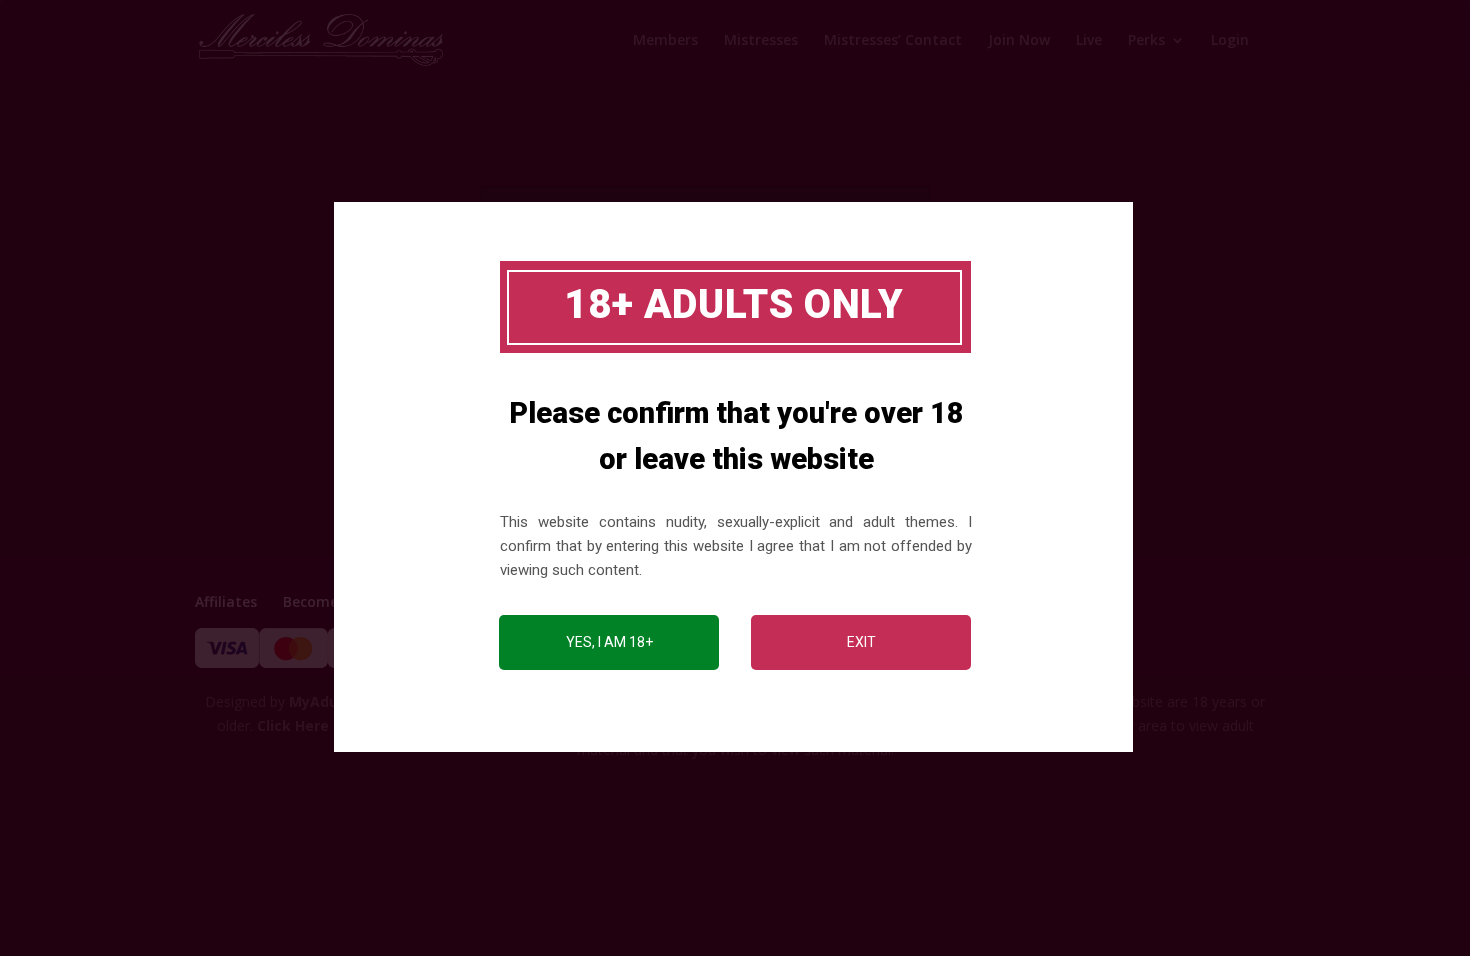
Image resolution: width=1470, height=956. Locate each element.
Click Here (293, 725)
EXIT (861, 642)
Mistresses (761, 41)
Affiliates (226, 601)
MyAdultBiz (329, 701)
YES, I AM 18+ (609, 642)
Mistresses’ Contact (893, 41)
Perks (1146, 41)
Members (665, 41)
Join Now (1019, 41)
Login (1230, 41)
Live (1089, 41)
